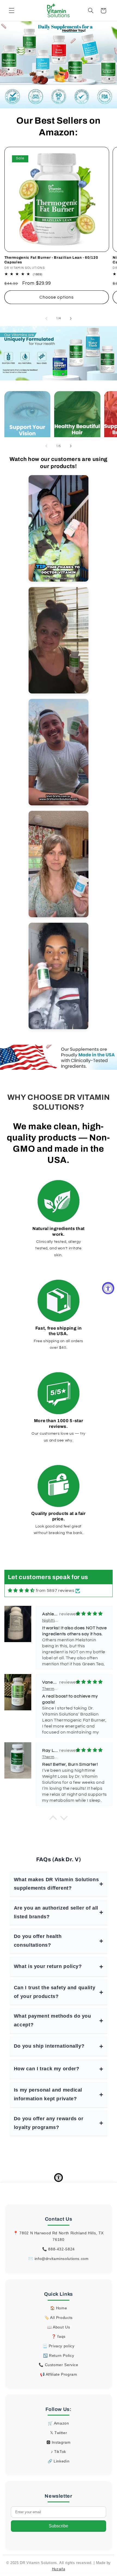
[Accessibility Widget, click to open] (108, 1288)
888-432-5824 (61, 2249)
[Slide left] (46, 318)
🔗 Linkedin (59, 2461)
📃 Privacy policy (58, 2346)
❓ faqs (59, 2336)
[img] (21, 1591)
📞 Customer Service (58, 2365)
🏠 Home (59, 2308)
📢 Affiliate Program (59, 2374)
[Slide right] (71, 318)
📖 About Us (59, 2327)
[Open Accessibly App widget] (59, 2178)
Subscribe (59, 2526)
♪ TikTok (59, 2452)
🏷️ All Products (59, 2318)
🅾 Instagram (59, 2442)
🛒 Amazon (58, 2423)
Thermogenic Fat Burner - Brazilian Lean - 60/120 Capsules (51, 260)
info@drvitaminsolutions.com (62, 2259)
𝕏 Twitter (59, 2433)
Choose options (57, 297)
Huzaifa (59, 2569)
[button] (11, 11)
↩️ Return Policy (59, 2355)
